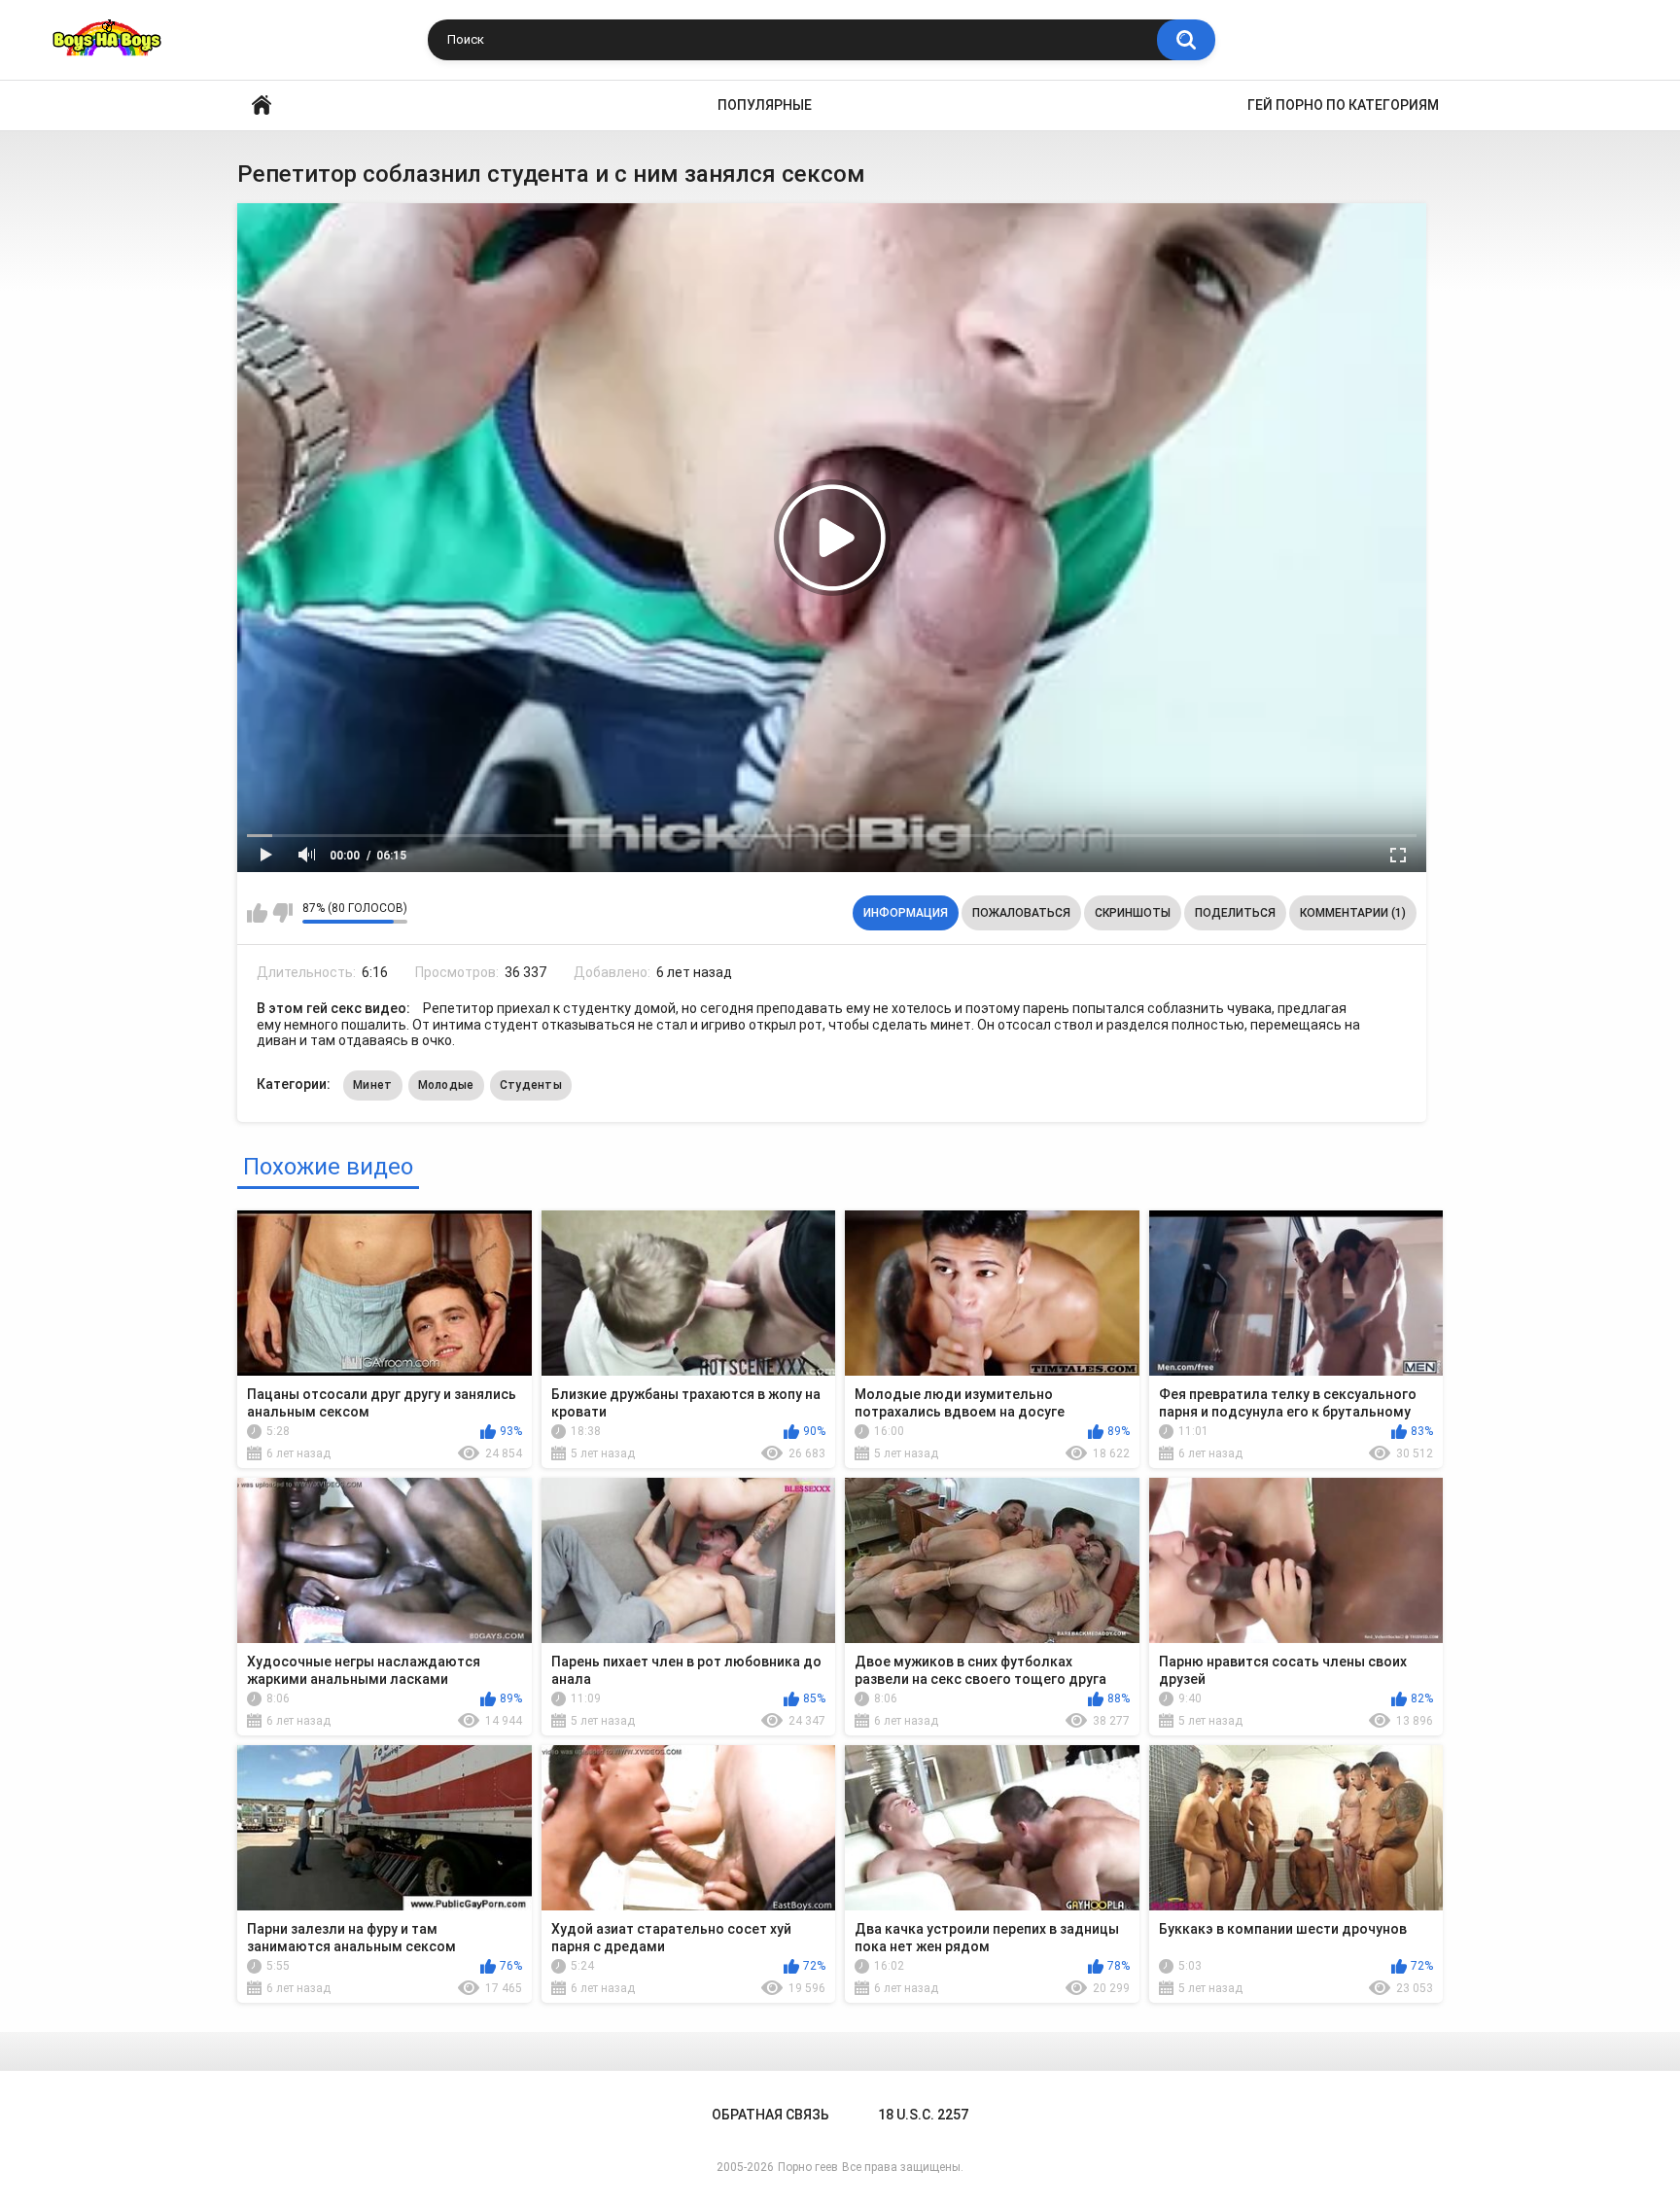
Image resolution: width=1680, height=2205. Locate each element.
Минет (373, 1085)
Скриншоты (1133, 913)
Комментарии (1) (1353, 913)
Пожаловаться (1021, 913)
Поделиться (1235, 913)
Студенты (531, 1085)
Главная (262, 105)
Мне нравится (257, 913)
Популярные (765, 105)
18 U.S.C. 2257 (923, 2115)
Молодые (446, 1085)
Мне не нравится (282, 913)
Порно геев (808, 2167)
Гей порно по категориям (1343, 105)
